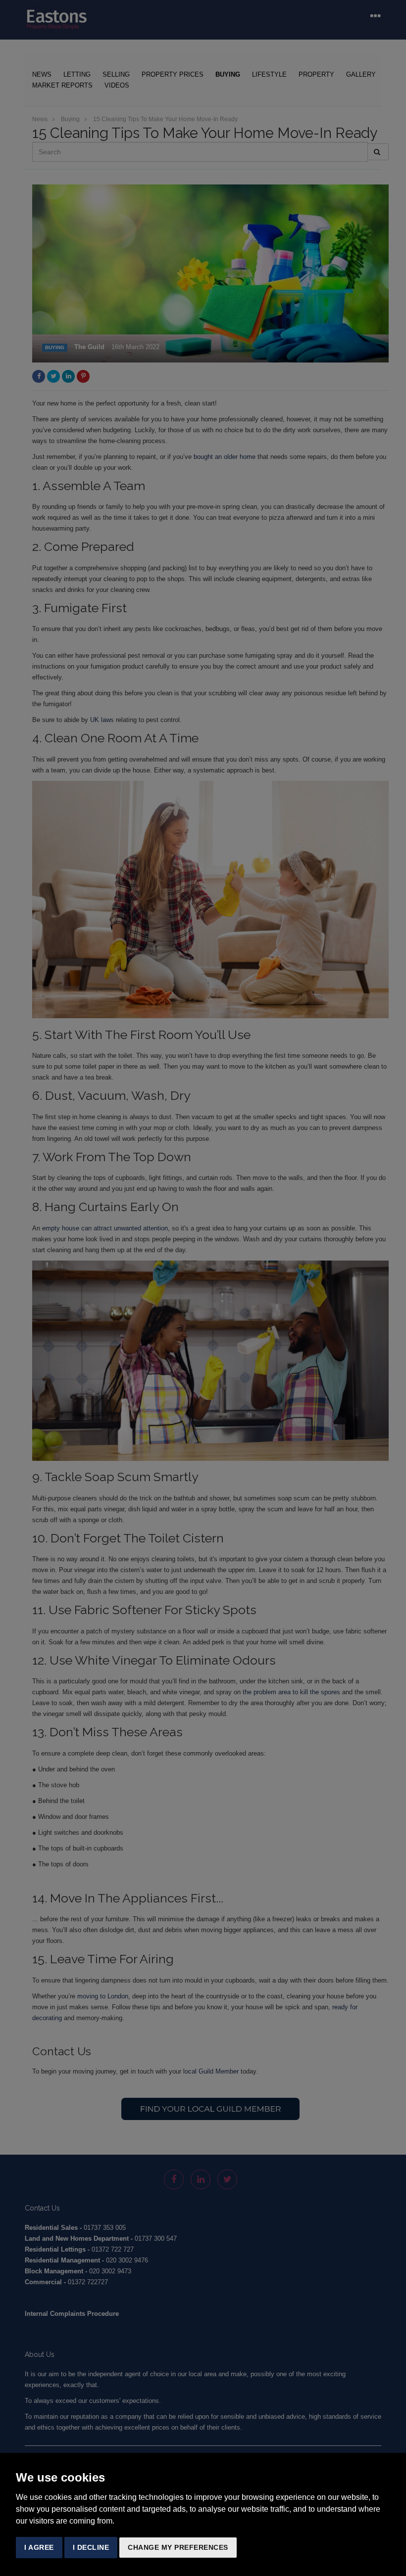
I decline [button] (91, 2547)
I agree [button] (39, 2547)
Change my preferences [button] (178, 2547)
